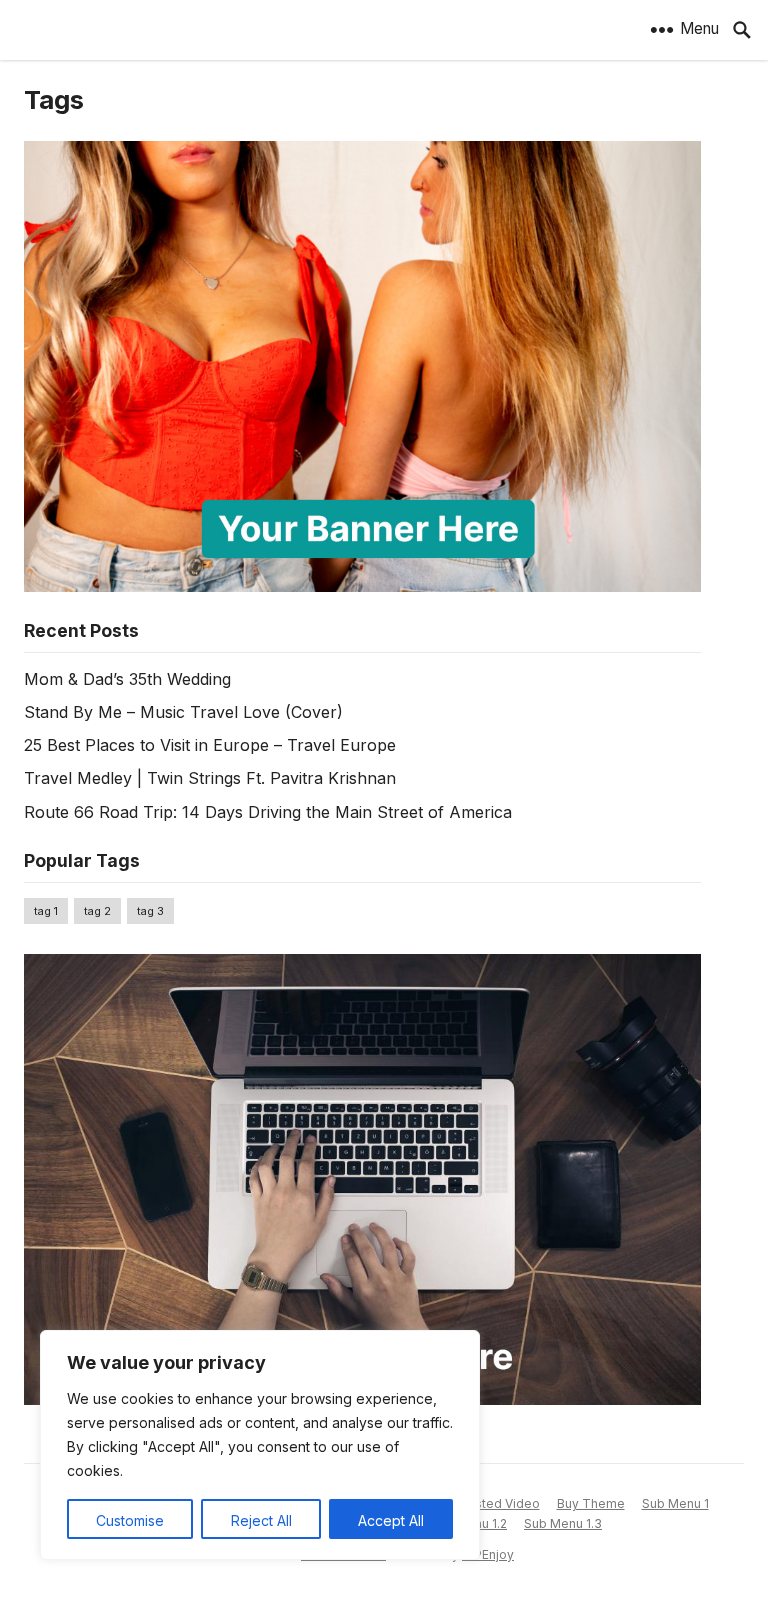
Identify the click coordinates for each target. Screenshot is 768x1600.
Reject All (261, 1520)
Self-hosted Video (485, 1503)
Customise (130, 1520)
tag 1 (46, 911)
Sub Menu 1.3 (563, 1523)
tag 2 (97, 911)
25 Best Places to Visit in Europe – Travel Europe (210, 745)
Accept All (391, 1520)
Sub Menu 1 (675, 1503)
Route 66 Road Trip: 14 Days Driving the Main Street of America (268, 812)
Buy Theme (591, 1503)
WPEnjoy (488, 1554)
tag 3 (150, 911)
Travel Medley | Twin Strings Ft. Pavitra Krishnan (210, 778)
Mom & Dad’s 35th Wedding (127, 679)
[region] (260, 1445)
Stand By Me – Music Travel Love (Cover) (183, 712)
